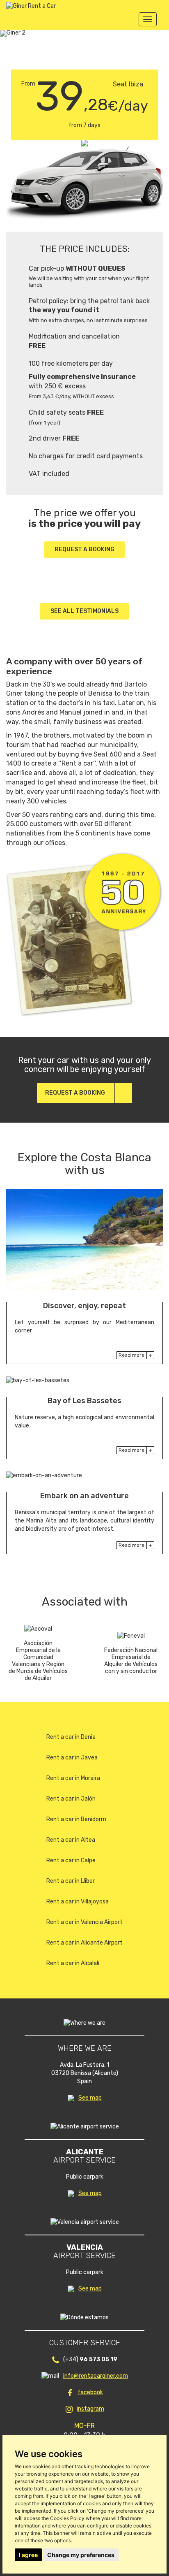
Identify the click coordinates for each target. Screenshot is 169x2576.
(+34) (90, 2359)
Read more (131, 1355)
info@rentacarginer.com (96, 2376)
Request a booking (84, 549)
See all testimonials (84, 611)
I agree (28, 2555)
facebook (90, 2392)
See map (90, 2098)
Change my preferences (81, 2555)
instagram (90, 2409)
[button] (14, 33)
